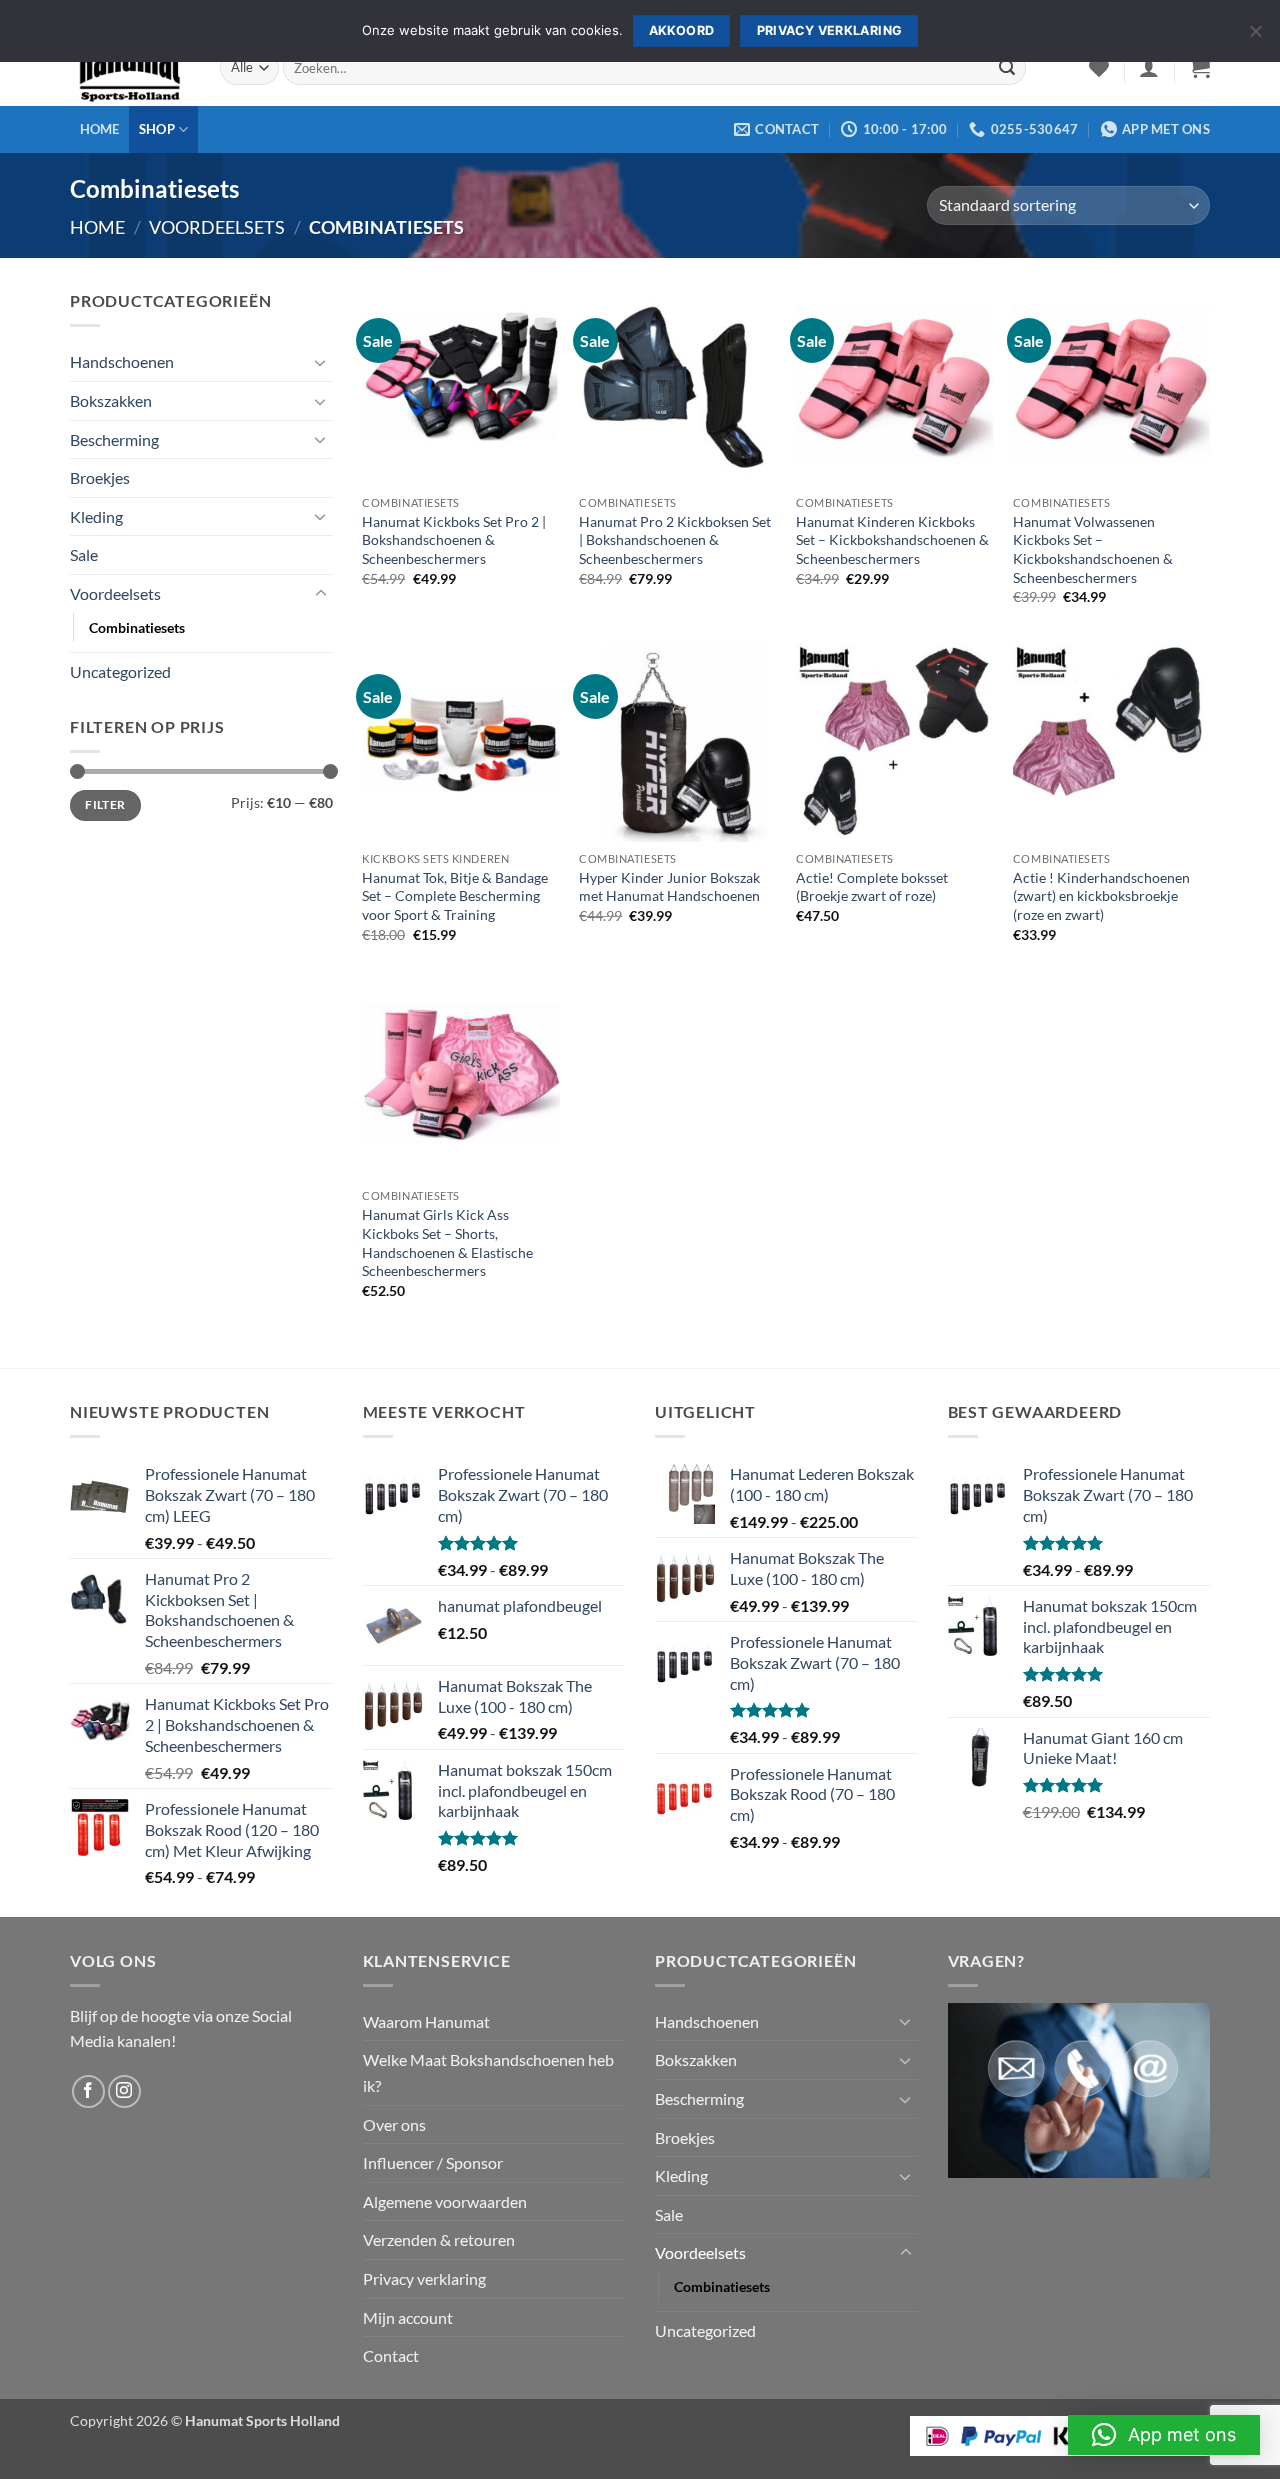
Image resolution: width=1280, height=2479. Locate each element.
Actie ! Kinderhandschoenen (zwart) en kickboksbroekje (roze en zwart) (1101, 896)
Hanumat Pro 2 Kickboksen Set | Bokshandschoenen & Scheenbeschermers (675, 540)
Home (100, 129)
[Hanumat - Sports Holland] (130, 68)
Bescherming (114, 439)
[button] (1149, 68)
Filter (105, 804)
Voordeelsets (217, 227)
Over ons (394, 2124)
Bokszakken (111, 400)
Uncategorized (120, 671)
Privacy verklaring (424, 2278)
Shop (157, 129)
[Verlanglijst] (1099, 68)
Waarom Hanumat (426, 2021)
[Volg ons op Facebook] (88, 2091)
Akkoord (682, 30)
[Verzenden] (1007, 68)
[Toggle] (321, 362)
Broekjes (100, 477)
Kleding (96, 516)
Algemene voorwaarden (445, 2201)
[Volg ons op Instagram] (124, 2091)
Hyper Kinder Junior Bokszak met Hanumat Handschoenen (669, 887)
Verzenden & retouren (439, 2239)
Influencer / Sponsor (433, 2162)
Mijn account (408, 2317)
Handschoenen (122, 361)
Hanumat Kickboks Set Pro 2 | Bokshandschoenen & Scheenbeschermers (454, 540)
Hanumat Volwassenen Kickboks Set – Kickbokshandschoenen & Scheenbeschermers (1093, 549)
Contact (391, 2355)
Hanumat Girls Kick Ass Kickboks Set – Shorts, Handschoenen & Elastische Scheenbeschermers (447, 1242)
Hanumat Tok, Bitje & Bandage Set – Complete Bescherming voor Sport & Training (455, 896)
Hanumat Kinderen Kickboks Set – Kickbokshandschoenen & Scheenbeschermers (892, 540)
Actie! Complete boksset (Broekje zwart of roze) (872, 887)
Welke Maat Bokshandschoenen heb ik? (488, 2072)
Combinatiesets (137, 627)
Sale (84, 554)
